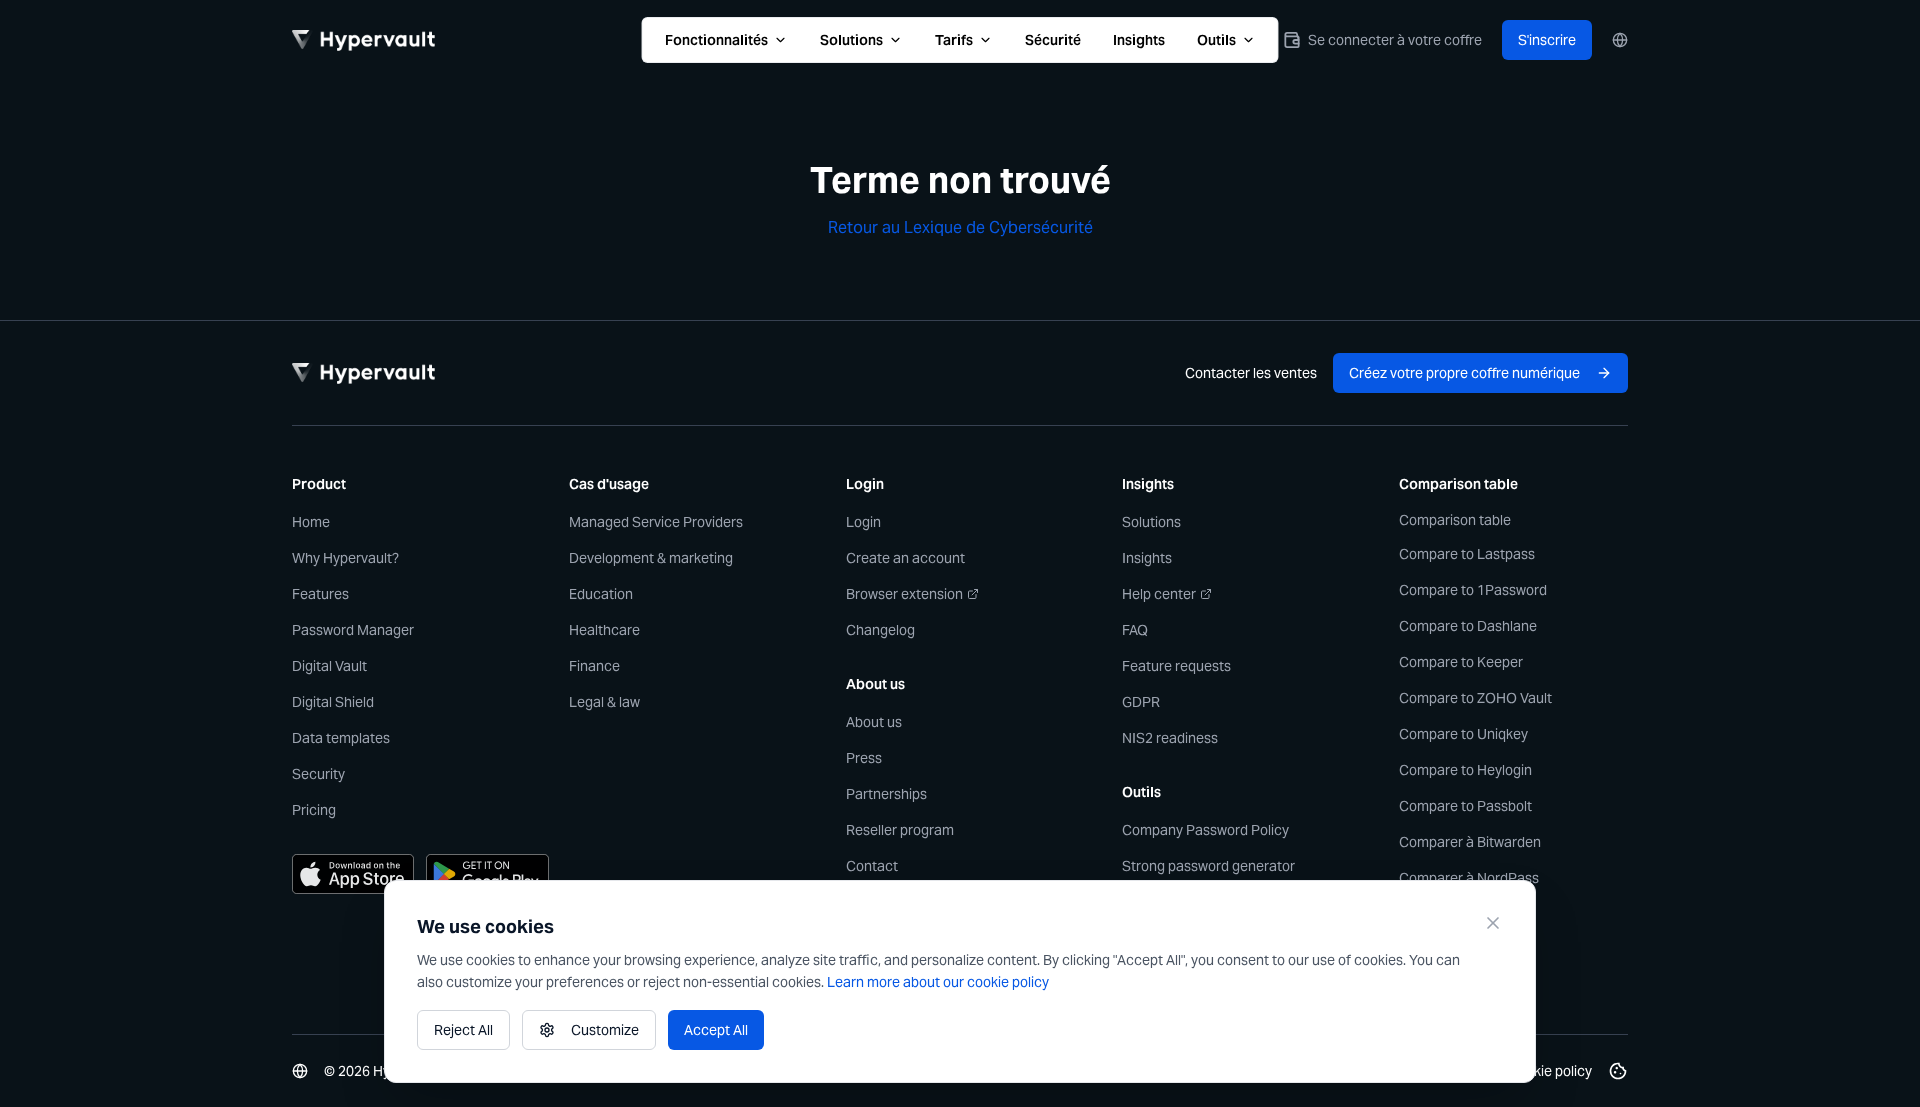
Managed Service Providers (656, 522)
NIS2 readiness (1170, 738)
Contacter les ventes (1251, 373)
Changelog (880, 630)
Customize (605, 1030)
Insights (1139, 40)
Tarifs (954, 40)
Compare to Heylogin (1465, 770)
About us (874, 722)
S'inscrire (1547, 40)
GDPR (1141, 702)
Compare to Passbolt (1465, 806)
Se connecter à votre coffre (1395, 40)
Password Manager (353, 630)
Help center (1159, 594)
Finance (594, 666)
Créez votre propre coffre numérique (1464, 373)
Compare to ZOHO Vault (1475, 698)
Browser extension (904, 594)
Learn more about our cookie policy (938, 982)
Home (311, 522)
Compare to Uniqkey (1463, 734)
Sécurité (1053, 40)
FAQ (1135, 630)
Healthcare (604, 630)
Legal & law (604, 702)
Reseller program (900, 830)
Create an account (905, 558)
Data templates (341, 738)
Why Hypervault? (345, 558)
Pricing (314, 810)
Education (601, 594)
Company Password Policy (1205, 830)
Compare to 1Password (1473, 590)
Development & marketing (651, 558)
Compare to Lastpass (1467, 554)
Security (318, 774)
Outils (1216, 40)
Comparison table (1455, 520)
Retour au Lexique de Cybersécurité (960, 227)
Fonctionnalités (716, 40)
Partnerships (886, 794)
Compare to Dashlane (1468, 626)
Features (320, 594)
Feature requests (1176, 666)
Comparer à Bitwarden (1470, 842)
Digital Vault (329, 666)
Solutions (851, 40)
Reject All (463, 1030)
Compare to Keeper (1461, 662)
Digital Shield (333, 702)
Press (864, 758)
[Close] (1493, 923)
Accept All (716, 1030)
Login (863, 522)
